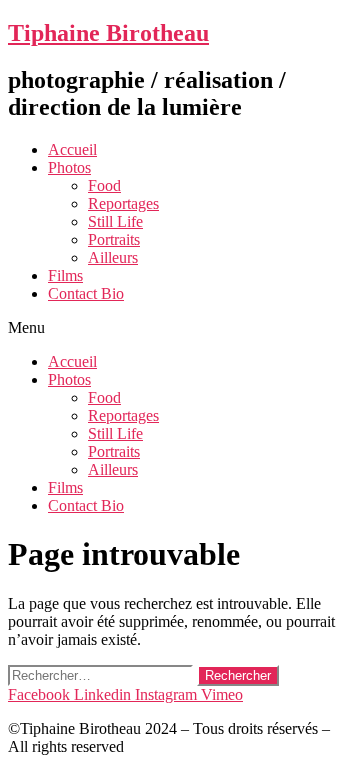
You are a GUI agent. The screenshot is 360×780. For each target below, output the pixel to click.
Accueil (72, 149)
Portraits (114, 239)
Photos (69, 167)
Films (65, 275)
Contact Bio (86, 293)
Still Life (115, 221)
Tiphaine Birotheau (108, 33)
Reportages (123, 203)
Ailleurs (113, 257)
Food (104, 185)
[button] (180, 328)
